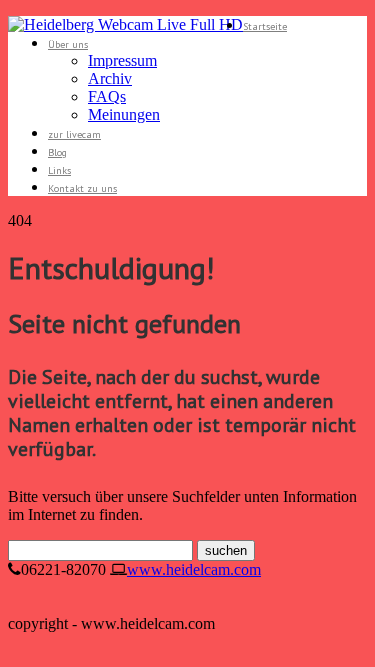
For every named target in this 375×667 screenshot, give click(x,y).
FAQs (107, 96)
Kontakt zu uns (82, 188)
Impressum (122, 60)
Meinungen (124, 114)
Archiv (110, 78)
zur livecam (74, 134)
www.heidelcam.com (194, 569)
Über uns (68, 44)
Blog (57, 152)
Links (59, 170)
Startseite (265, 26)
